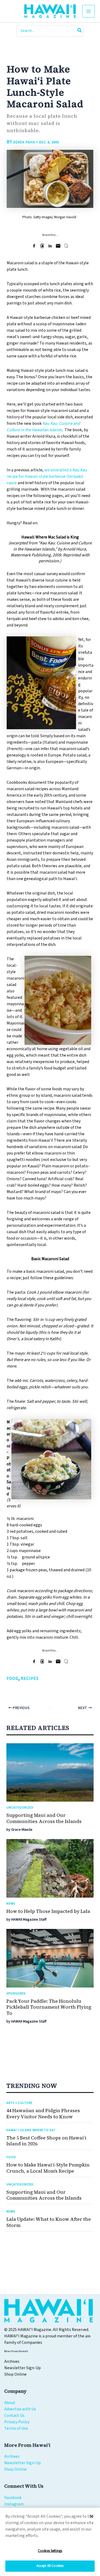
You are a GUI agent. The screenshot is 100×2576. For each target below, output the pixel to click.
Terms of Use (16, 2428)
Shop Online (15, 2469)
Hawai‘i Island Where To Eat (31, 2130)
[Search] (80, 31)
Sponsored (16, 1994)
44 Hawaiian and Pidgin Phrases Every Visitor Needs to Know (43, 2114)
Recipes (30, 1679)
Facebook (13, 2498)
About (10, 2403)
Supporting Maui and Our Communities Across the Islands (44, 1818)
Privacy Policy (17, 2422)
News (11, 1904)
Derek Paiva (24, 142)
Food (13, 1679)
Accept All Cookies (50, 2566)
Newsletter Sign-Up (23, 2463)
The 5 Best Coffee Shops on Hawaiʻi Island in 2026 (46, 2141)
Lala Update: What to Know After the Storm (49, 2222)
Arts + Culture (19, 2103)
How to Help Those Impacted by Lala (48, 1911)
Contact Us (14, 2416)
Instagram (14, 2504)
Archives (12, 2456)
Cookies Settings (50, 2551)
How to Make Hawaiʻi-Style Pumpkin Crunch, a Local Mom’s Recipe (48, 2168)
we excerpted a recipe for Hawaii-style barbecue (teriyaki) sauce (47, 476)
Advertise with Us (20, 2409)
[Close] (91, 2516)
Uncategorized (20, 1808)
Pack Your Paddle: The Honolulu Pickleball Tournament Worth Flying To (49, 2007)
